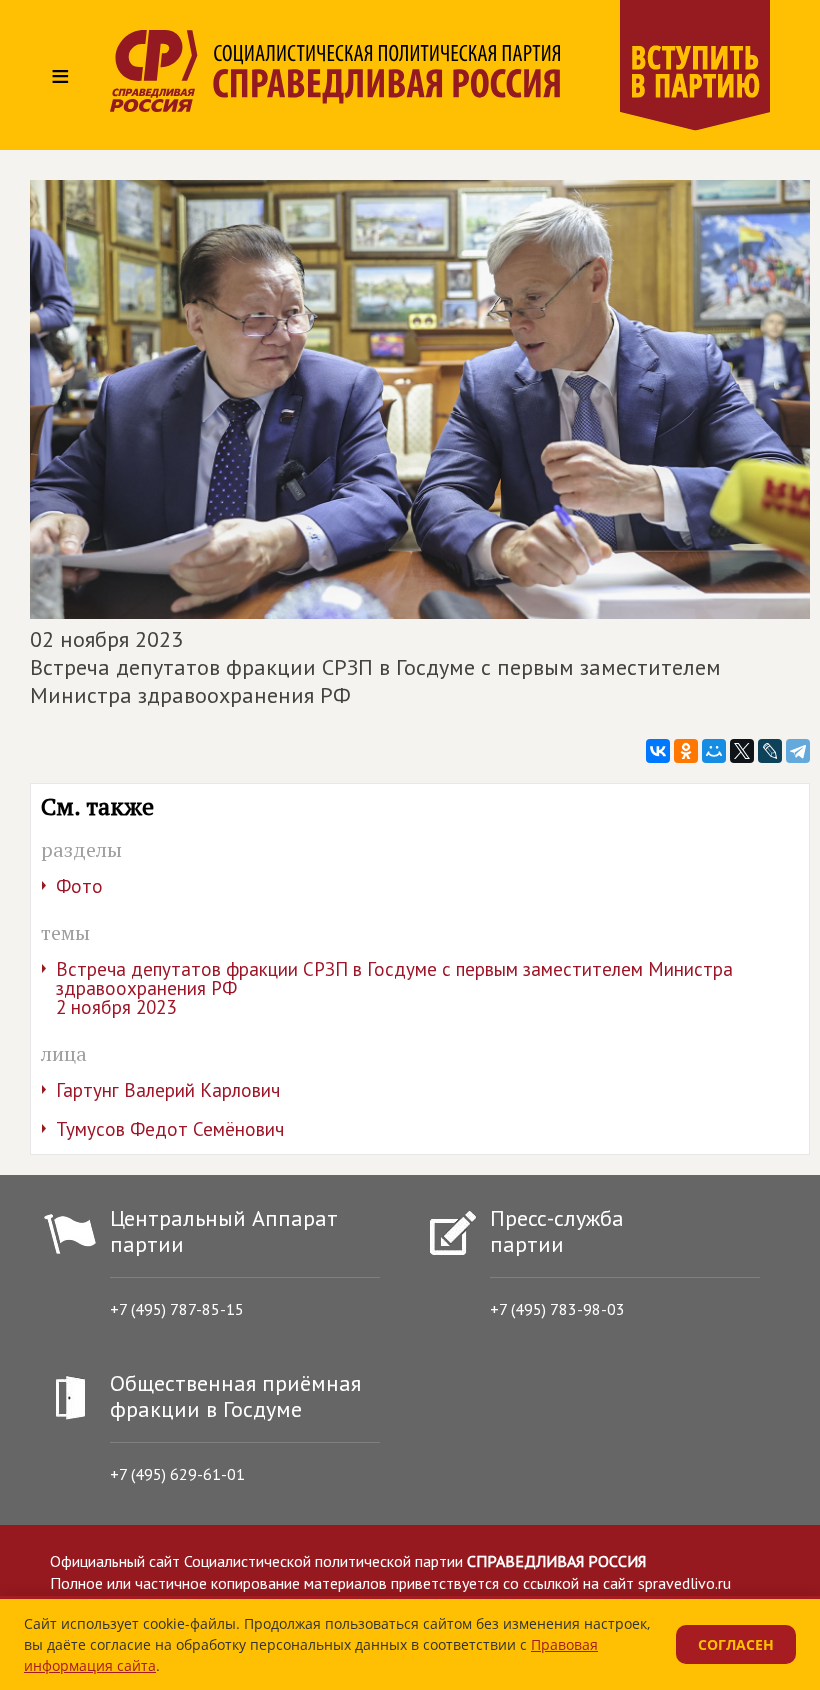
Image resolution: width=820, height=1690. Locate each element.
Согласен (736, 1644)
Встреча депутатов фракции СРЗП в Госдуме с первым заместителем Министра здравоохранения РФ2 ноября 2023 (394, 988)
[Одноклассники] (686, 751)
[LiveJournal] (770, 751)
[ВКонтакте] (658, 751)
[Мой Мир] (714, 751)
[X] (742, 751)
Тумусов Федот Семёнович (170, 1129)
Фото (79, 886)
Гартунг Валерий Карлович (168, 1090)
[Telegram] (798, 751)
